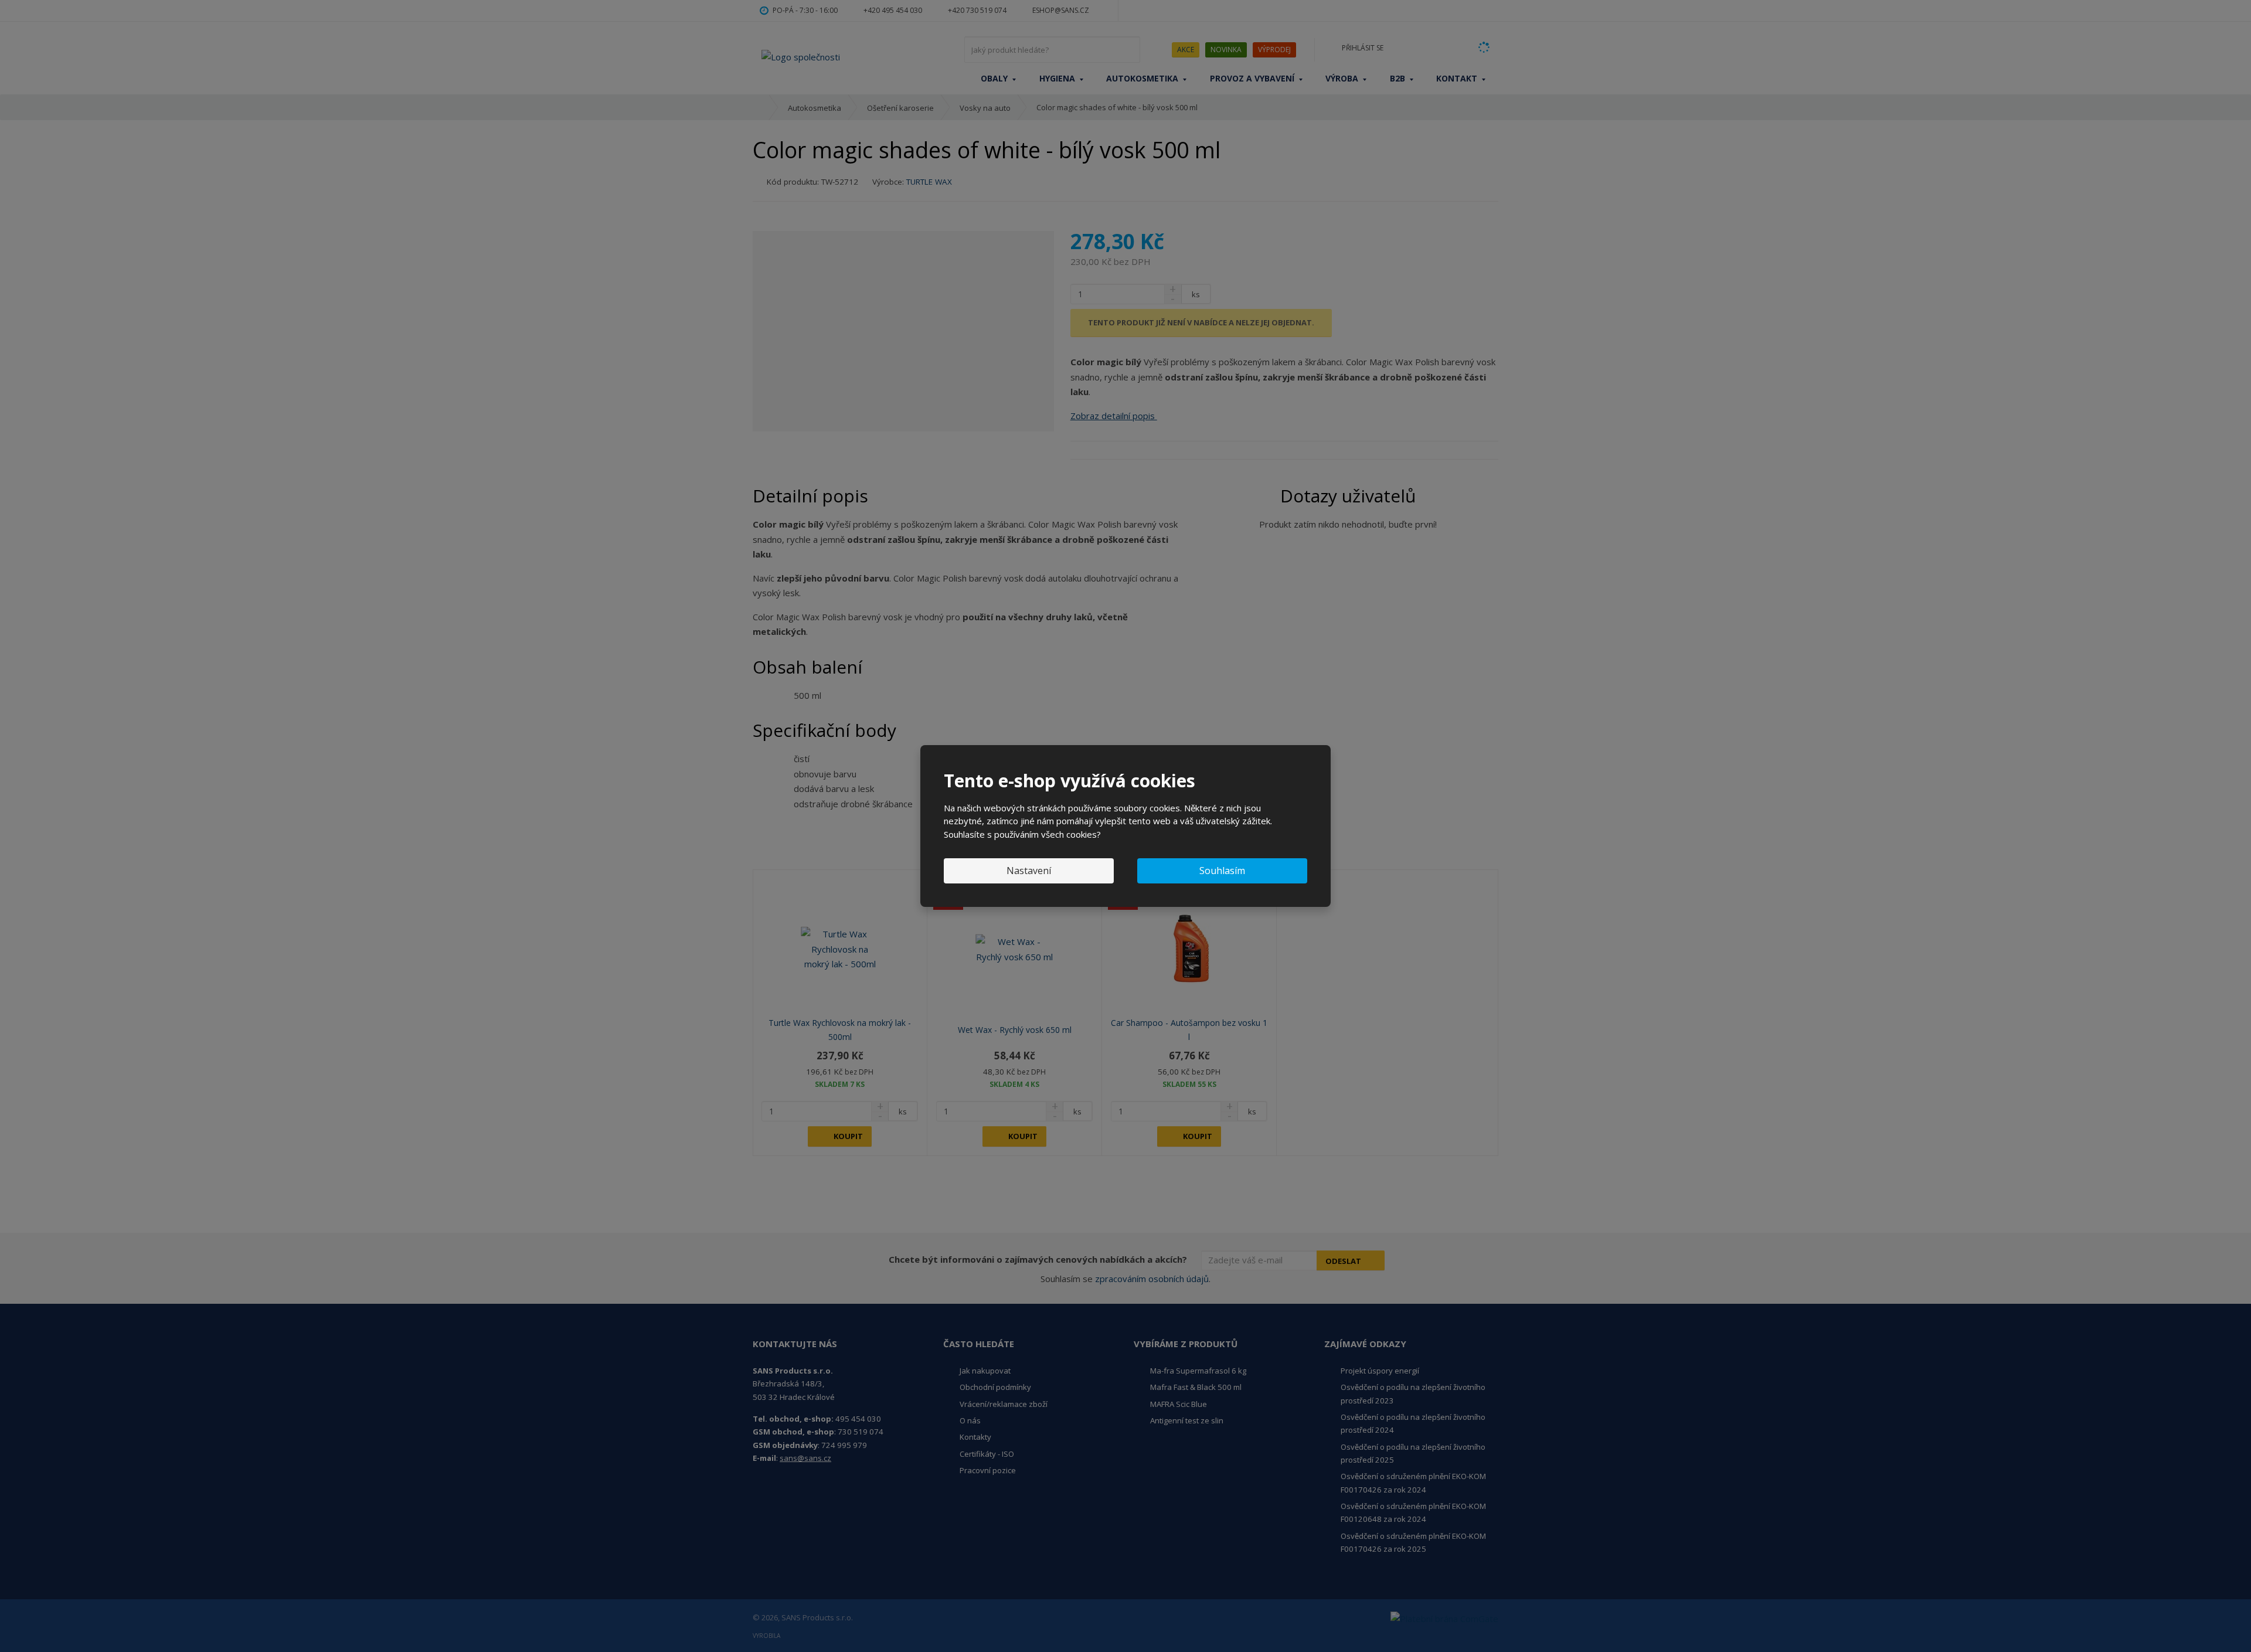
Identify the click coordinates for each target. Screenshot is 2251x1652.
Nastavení (1029, 871)
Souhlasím (1222, 871)
